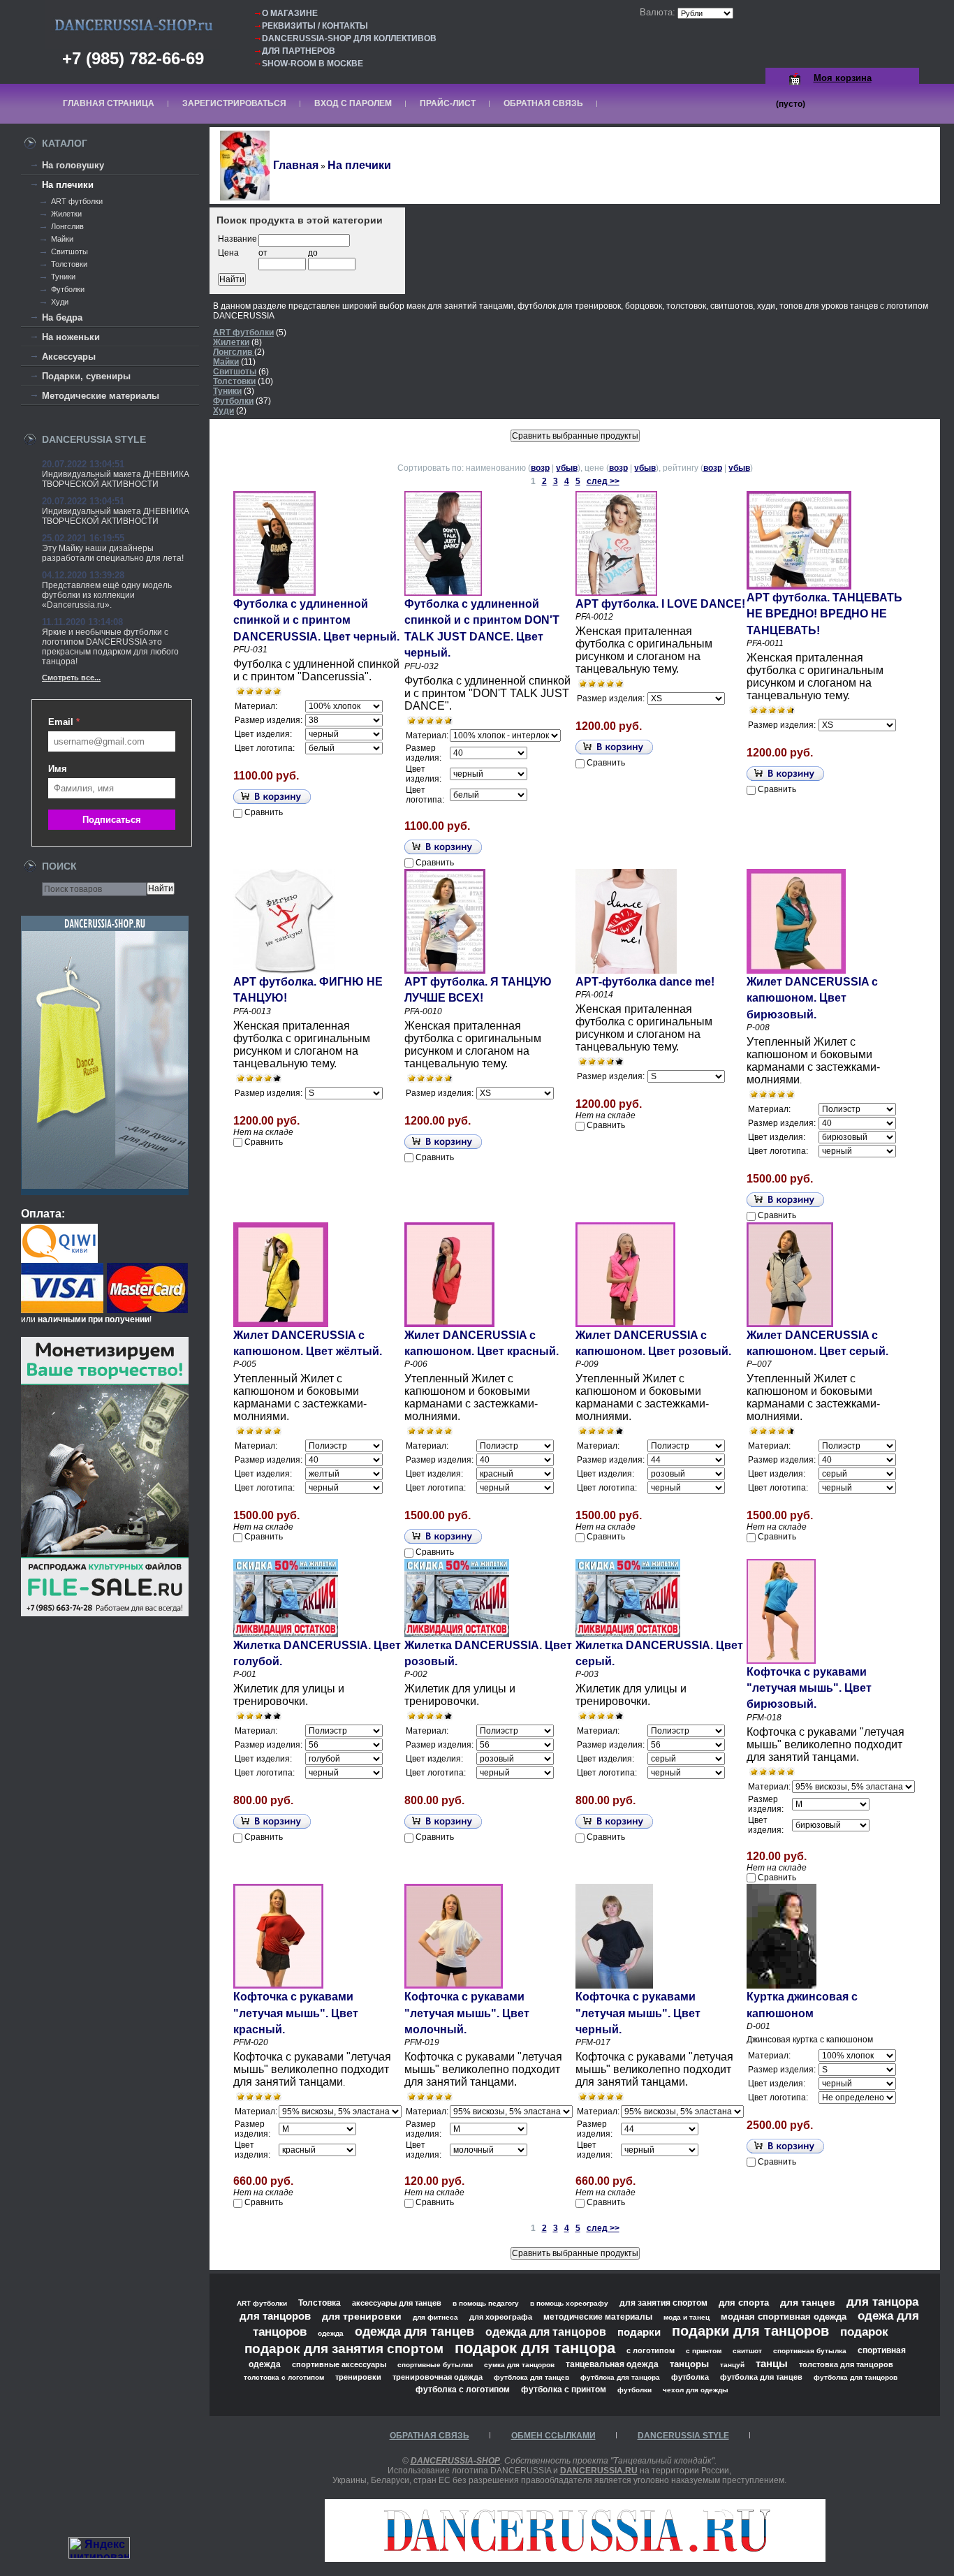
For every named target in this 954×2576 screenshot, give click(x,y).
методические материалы (598, 2317)
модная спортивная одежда (784, 2317)
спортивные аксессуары (339, 2364)
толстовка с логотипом (284, 2377)
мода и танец (687, 2317)
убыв (567, 468)
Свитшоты (69, 251)
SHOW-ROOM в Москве (313, 64)
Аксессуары (69, 357)
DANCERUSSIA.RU (599, 2471)
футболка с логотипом (463, 2390)
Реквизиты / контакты (315, 26)
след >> (603, 481)
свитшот (747, 2351)
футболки (634, 2390)
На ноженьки (71, 337)
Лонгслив (67, 226)
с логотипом (651, 2350)
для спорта (744, 2303)
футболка (690, 2377)
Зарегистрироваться (234, 103)
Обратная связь (543, 103)
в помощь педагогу (486, 2303)
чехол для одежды (696, 2390)
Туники (63, 277)
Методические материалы (101, 396)
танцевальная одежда (612, 2364)
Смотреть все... (71, 678)
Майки (62, 239)
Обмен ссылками (553, 2436)
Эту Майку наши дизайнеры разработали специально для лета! (113, 553)
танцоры (689, 2364)
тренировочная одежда (438, 2377)
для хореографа (501, 2317)
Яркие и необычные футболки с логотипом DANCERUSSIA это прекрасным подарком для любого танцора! (110, 647)
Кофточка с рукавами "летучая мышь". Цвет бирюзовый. (809, 1688)
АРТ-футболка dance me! (645, 982)
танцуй (732, 2365)
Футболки (68, 289)
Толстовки (69, 264)
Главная (296, 165)
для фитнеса (435, 2317)
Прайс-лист (448, 103)
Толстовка (320, 2303)
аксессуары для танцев (397, 2303)
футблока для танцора (620, 2377)
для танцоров (275, 2316)
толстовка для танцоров (846, 2364)
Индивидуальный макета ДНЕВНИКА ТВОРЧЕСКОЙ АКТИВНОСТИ (116, 479)
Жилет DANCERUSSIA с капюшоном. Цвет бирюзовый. (812, 998)
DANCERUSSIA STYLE (683, 2436)
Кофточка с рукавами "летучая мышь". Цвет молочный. (467, 2013)
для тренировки (362, 2316)
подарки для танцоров (750, 2331)
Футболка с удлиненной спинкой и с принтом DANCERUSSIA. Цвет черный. (316, 620)
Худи (60, 302)
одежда (331, 2333)
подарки (639, 2332)
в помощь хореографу (569, 2303)
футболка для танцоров (856, 2377)
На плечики (68, 185)
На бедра (62, 317)
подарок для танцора (535, 2348)
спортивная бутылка (810, 2351)
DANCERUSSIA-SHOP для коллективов (349, 38)
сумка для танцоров (519, 2365)
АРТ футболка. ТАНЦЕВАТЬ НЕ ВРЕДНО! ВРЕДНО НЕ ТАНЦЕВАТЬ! (824, 614)
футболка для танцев (761, 2377)
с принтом (704, 2351)
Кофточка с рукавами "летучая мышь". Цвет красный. (296, 2013)
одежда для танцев (414, 2331)
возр (540, 468)
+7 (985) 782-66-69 (133, 58)
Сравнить (264, 812)
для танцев (808, 2302)
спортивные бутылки (435, 2365)
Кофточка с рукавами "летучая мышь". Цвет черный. (638, 2013)
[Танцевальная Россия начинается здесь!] (575, 2558)
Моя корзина (843, 78)
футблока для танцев (531, 2377)
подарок (864, 2332)
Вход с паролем (353, 103)
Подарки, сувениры (86, 376)
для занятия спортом (663, 2303)
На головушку (73, 165)
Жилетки (66, 214)
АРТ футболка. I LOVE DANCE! (660, 604)
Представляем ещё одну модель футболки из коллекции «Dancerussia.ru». (107, 595)
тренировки (358, 2377)
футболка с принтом (564, 2389)
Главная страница (109, 103)
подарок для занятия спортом (344, 2349)
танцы (772, 2363)
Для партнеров (299, 51)
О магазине (290, 13)
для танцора (882, 2301)
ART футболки (77, 201)
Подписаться (112, 820)
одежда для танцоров (546, 2332)
